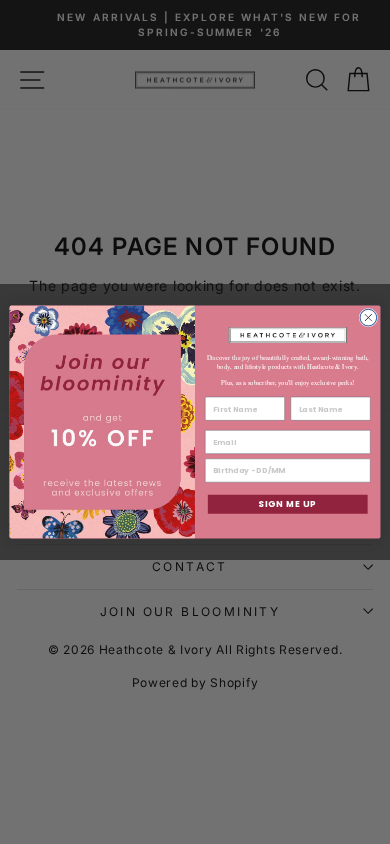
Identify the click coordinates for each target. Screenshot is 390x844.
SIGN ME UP (287, 504)
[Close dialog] (368, 317)
